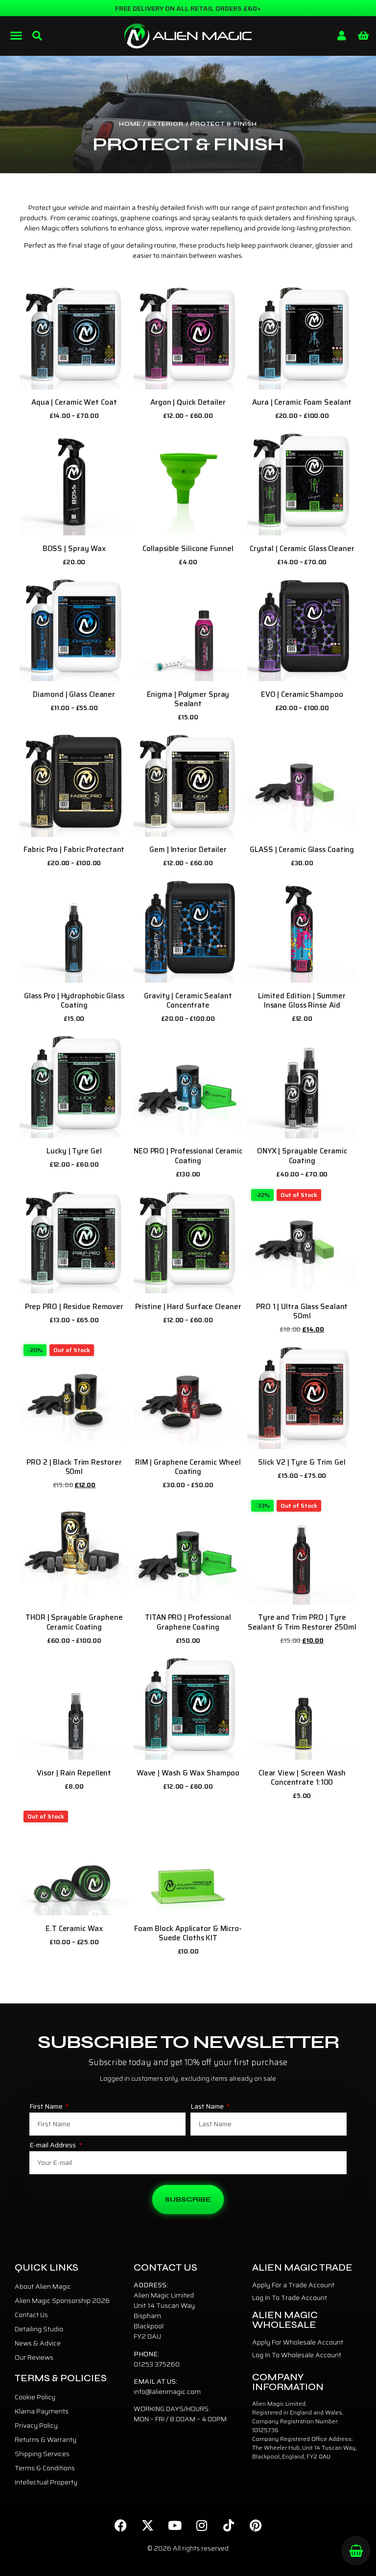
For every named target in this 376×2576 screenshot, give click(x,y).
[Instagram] (202, 2525)
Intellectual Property (46, 2482)
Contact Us (31, 2315)
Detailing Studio (39, 2329)
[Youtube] (175, 2525)
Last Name (208, 2107)
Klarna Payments (42, 2411)
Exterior (166, 124)
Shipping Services (42, 2454)
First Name (47, 2107)
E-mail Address (53, 2146)
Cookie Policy (35, 2397)
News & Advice (38, 2343)
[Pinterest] (256, 2525)
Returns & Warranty (46, 2439)
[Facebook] (121, 2525)
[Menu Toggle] (16, 35)
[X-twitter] (148, 2525)
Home (130, 124)
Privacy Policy (36, 2425)
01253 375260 (157, 2364)
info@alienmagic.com (167, 2392)
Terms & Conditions (45, 2468)
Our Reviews (34, 2357)
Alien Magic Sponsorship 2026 (62, 2300)
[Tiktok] (229, 2525)
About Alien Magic (43, 2286)
